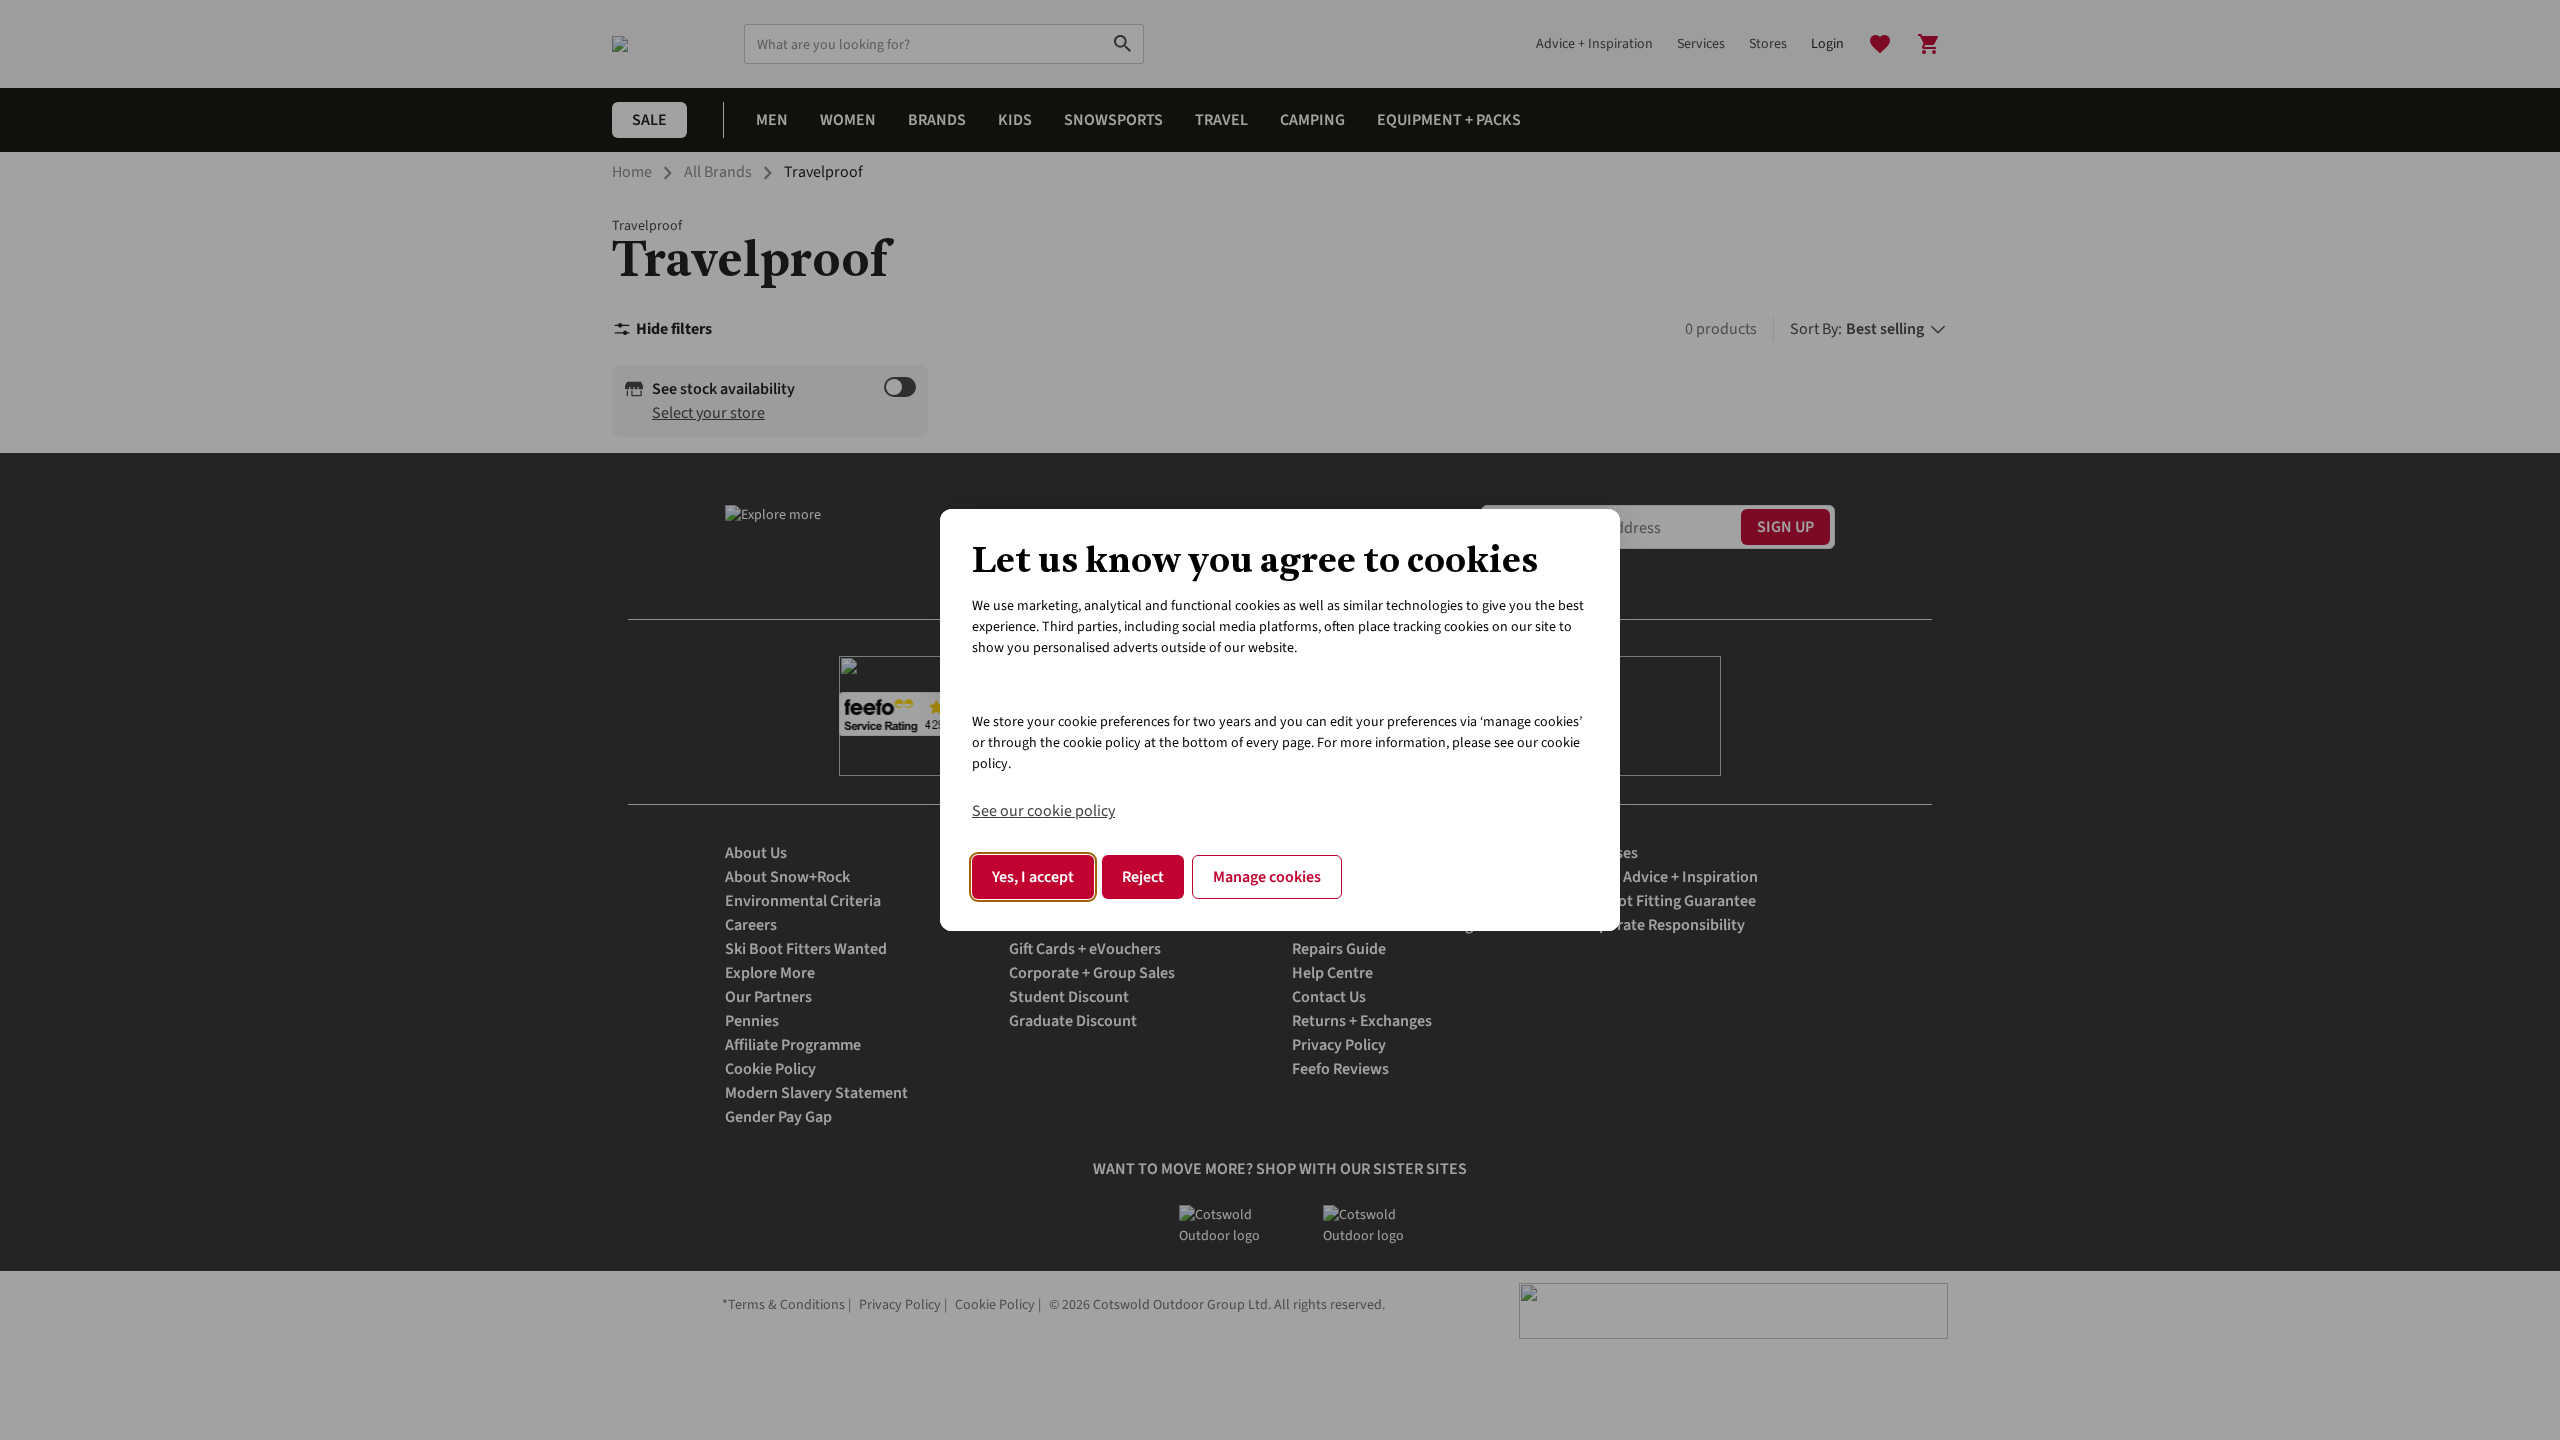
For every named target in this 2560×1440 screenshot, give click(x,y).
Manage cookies (1267, 877)
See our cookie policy (1043, 811)
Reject (1143, 877)
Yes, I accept (1033, 877)
